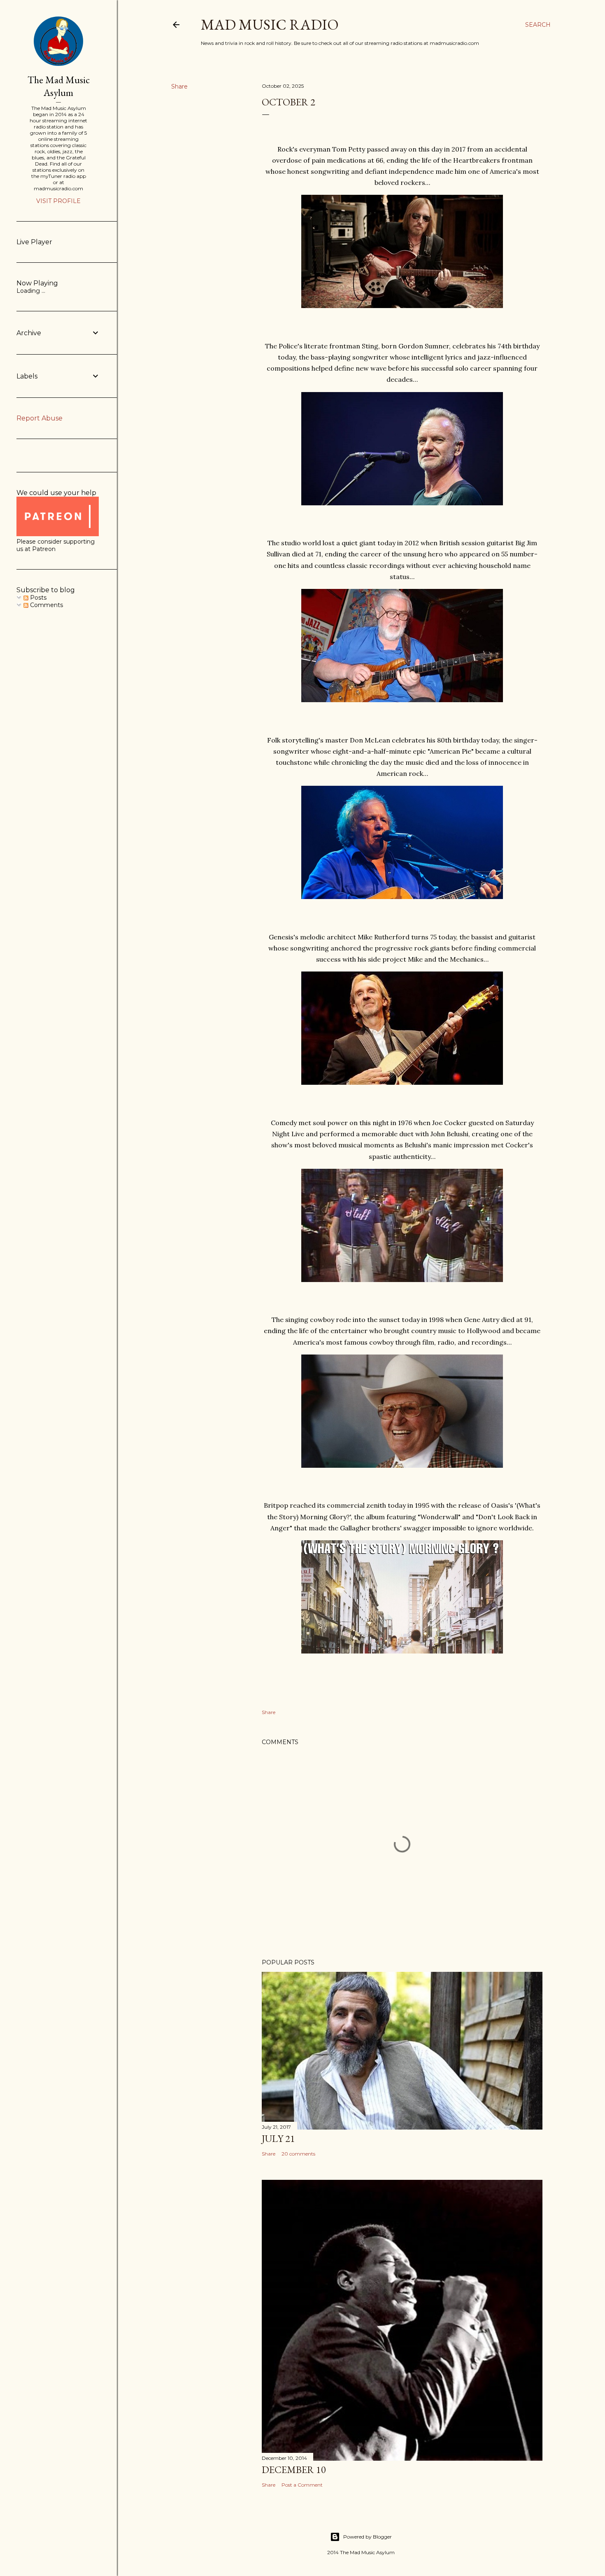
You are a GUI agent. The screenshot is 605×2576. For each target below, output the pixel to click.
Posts (37, 598)
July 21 (278, 2138)
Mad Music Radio (270, 25)
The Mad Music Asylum (59, 86)
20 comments (298, 2154)
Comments (46, 605)
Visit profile (58, 201)
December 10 (294, 2470)
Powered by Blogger (368, 2537)
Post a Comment (302, 2485)
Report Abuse (40, 418)
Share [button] (179, 86)
